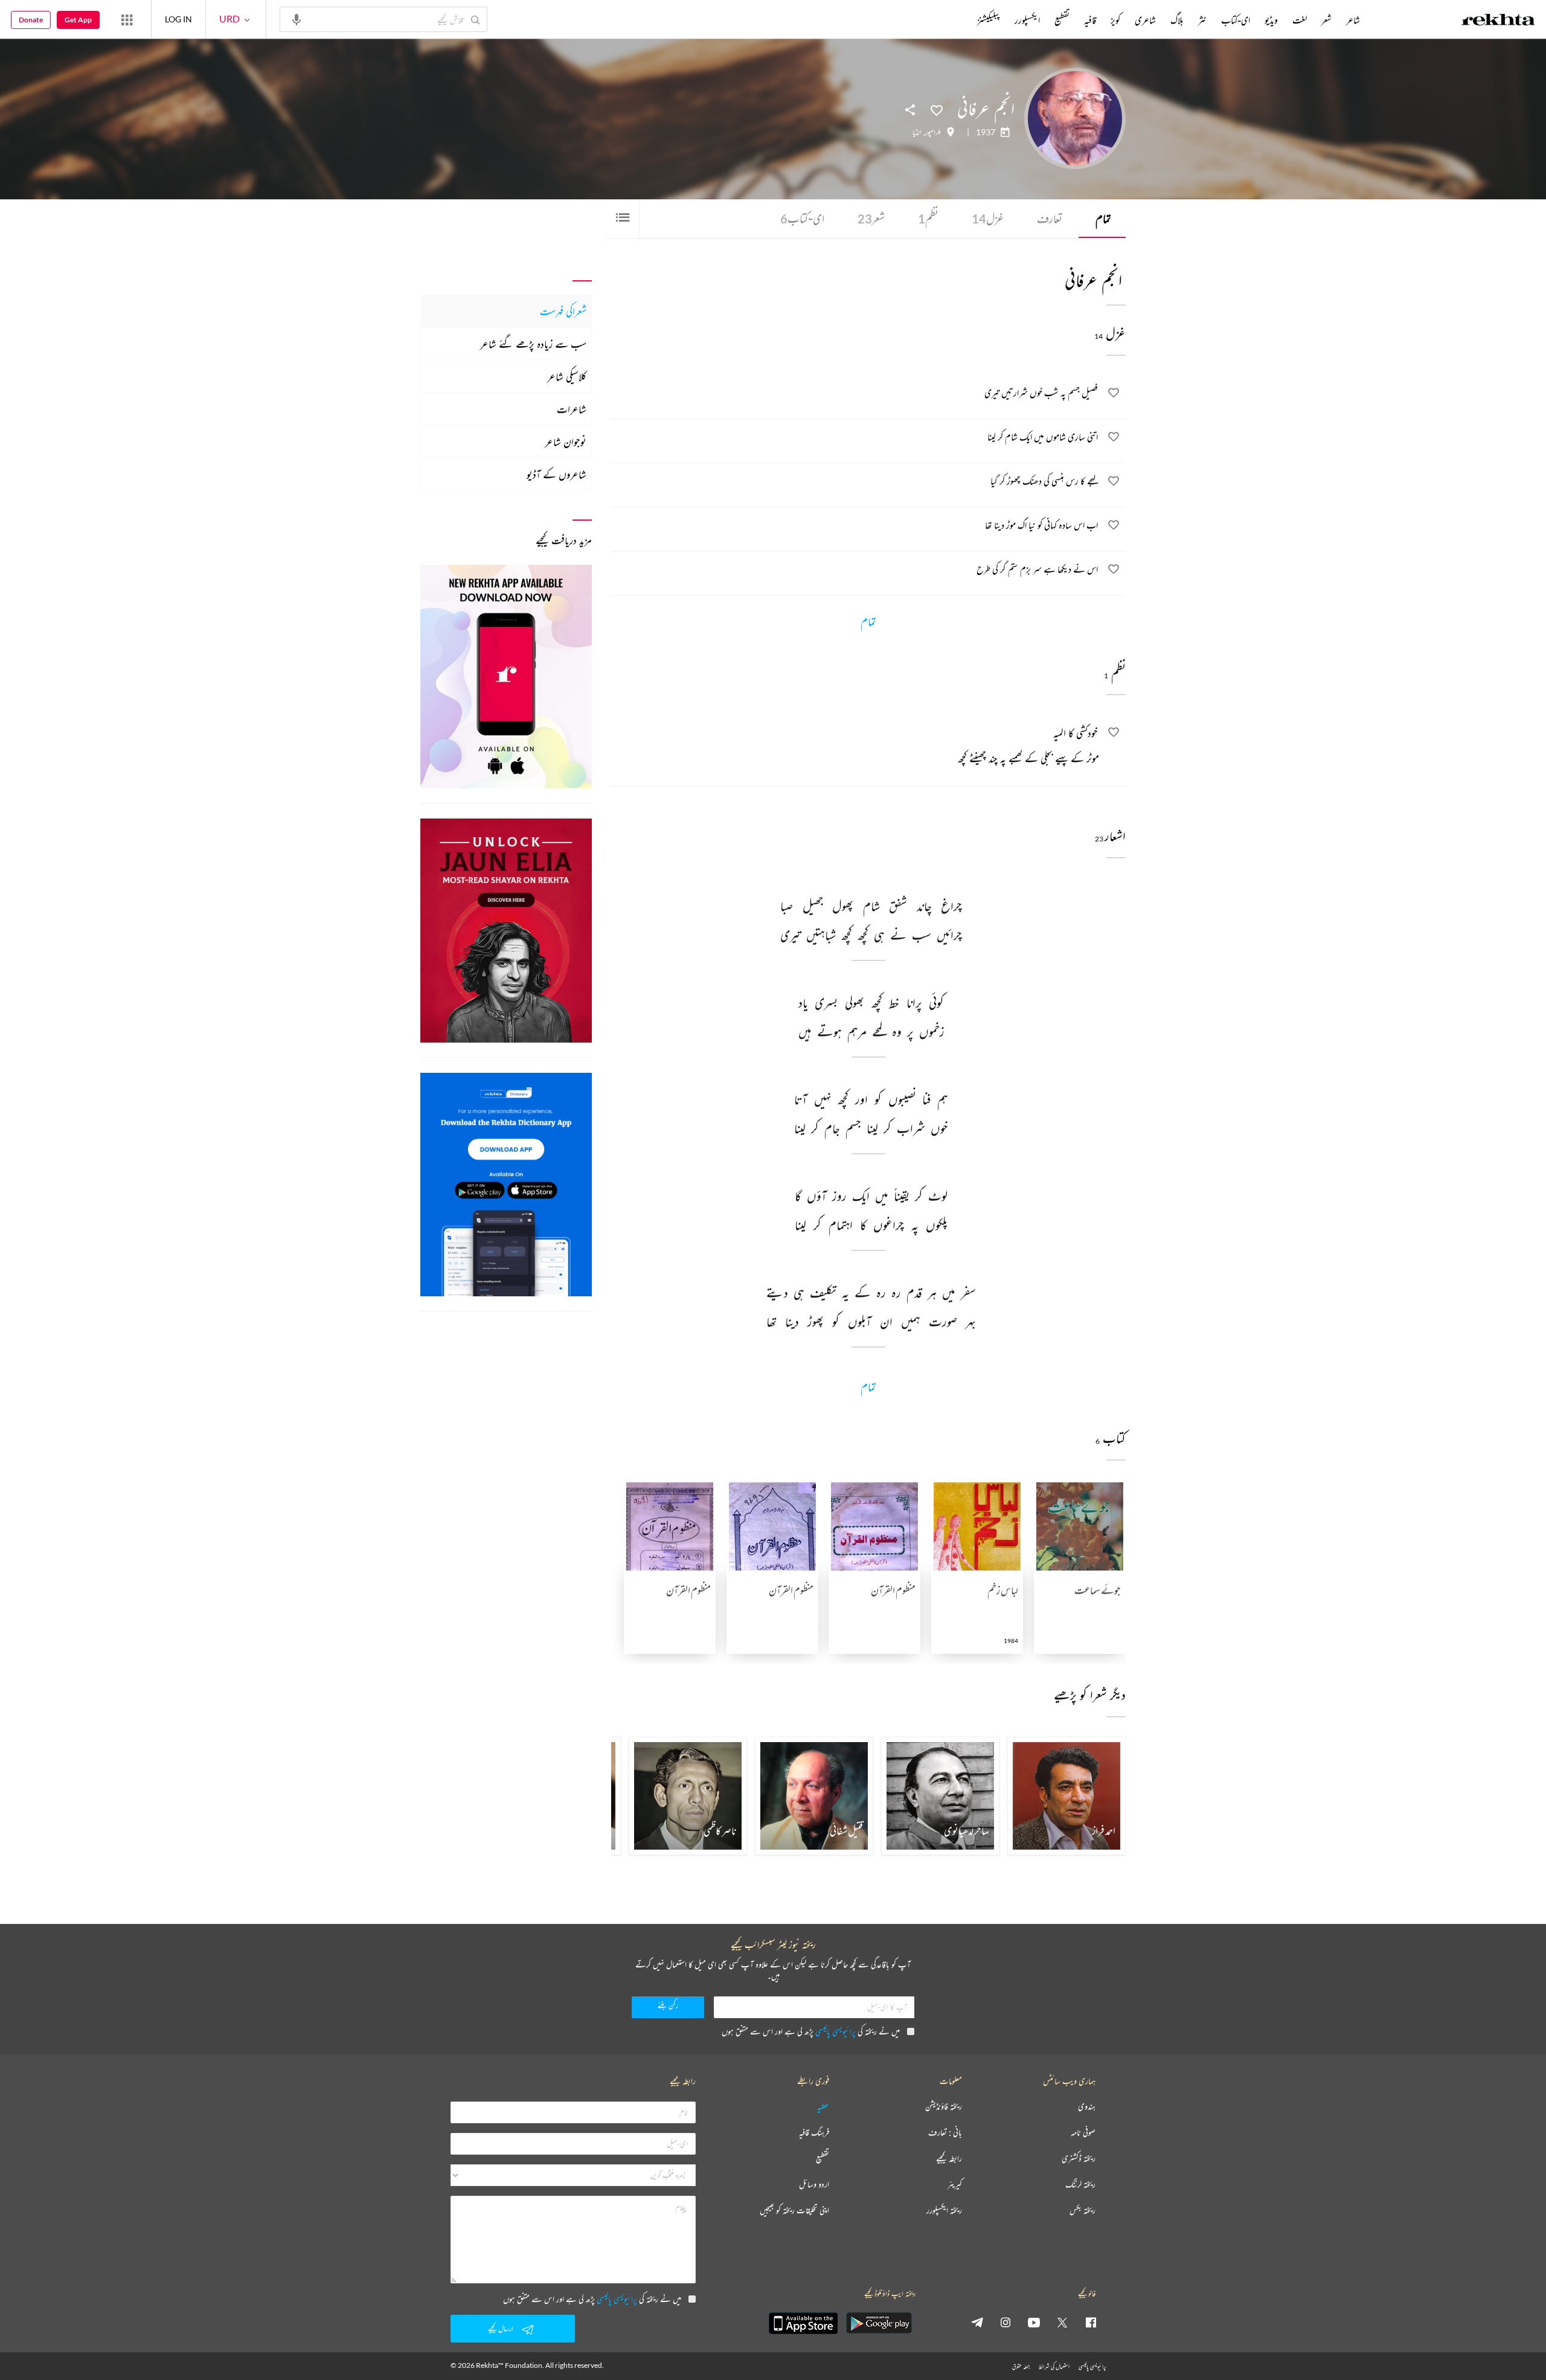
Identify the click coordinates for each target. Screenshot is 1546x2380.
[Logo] (1498, 21)
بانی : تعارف (945, 2133)
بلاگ (1177, 20)
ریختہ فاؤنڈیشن (944, 2107)
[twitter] (1062, 2322)
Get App (78, 20)
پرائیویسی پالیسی (836, 2031)
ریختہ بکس (1083, 2211)
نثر (1202, 20)
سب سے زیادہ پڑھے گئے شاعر (533, 344)
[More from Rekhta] (127, 19)
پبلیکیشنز (989, 20)
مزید (957, 20)
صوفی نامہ (1083, 2133)
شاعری (1145, 20)
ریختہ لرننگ (1080, 2185)
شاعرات (572, 409)
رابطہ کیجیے (949, 2159)
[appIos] (803, 2323)
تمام (1103, 218)
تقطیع (1062, 20)
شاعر (1353, 20)
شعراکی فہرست (563, 311)
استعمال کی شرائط (1054, 2366)
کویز (1115, 20)
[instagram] (1006, 2322)
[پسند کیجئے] (937, 109)
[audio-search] (297, 19)
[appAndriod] (879, 2323)
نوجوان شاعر (566, 442)
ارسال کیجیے (501, 2328)
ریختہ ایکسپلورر (944, 2211)
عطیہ (823, 2107)
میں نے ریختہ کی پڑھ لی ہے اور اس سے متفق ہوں (811, 2031)
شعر (871, 218)
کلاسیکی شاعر (567, 376)
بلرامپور (933, 132)
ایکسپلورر (1027, 20)
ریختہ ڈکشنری (1079, 2159)
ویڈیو (1271, 20)
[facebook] (1091, 2322)
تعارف (1050, 218)
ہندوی (1087, 2107)
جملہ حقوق (1021, 2366)
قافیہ (1090, 20)
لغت (1300, 20)
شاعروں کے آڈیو (556, 474)
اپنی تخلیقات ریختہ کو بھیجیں (794, 2211)
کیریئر (955, 2185)
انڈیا (917, 132)
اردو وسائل (814, 2185)
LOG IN (178, 19)
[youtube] (1034, 2322)
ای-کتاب (802, 218)
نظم (928, 218)
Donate (31, 20)
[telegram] (977, 2322)
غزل (988, 218)
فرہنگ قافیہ (814, 2133)
